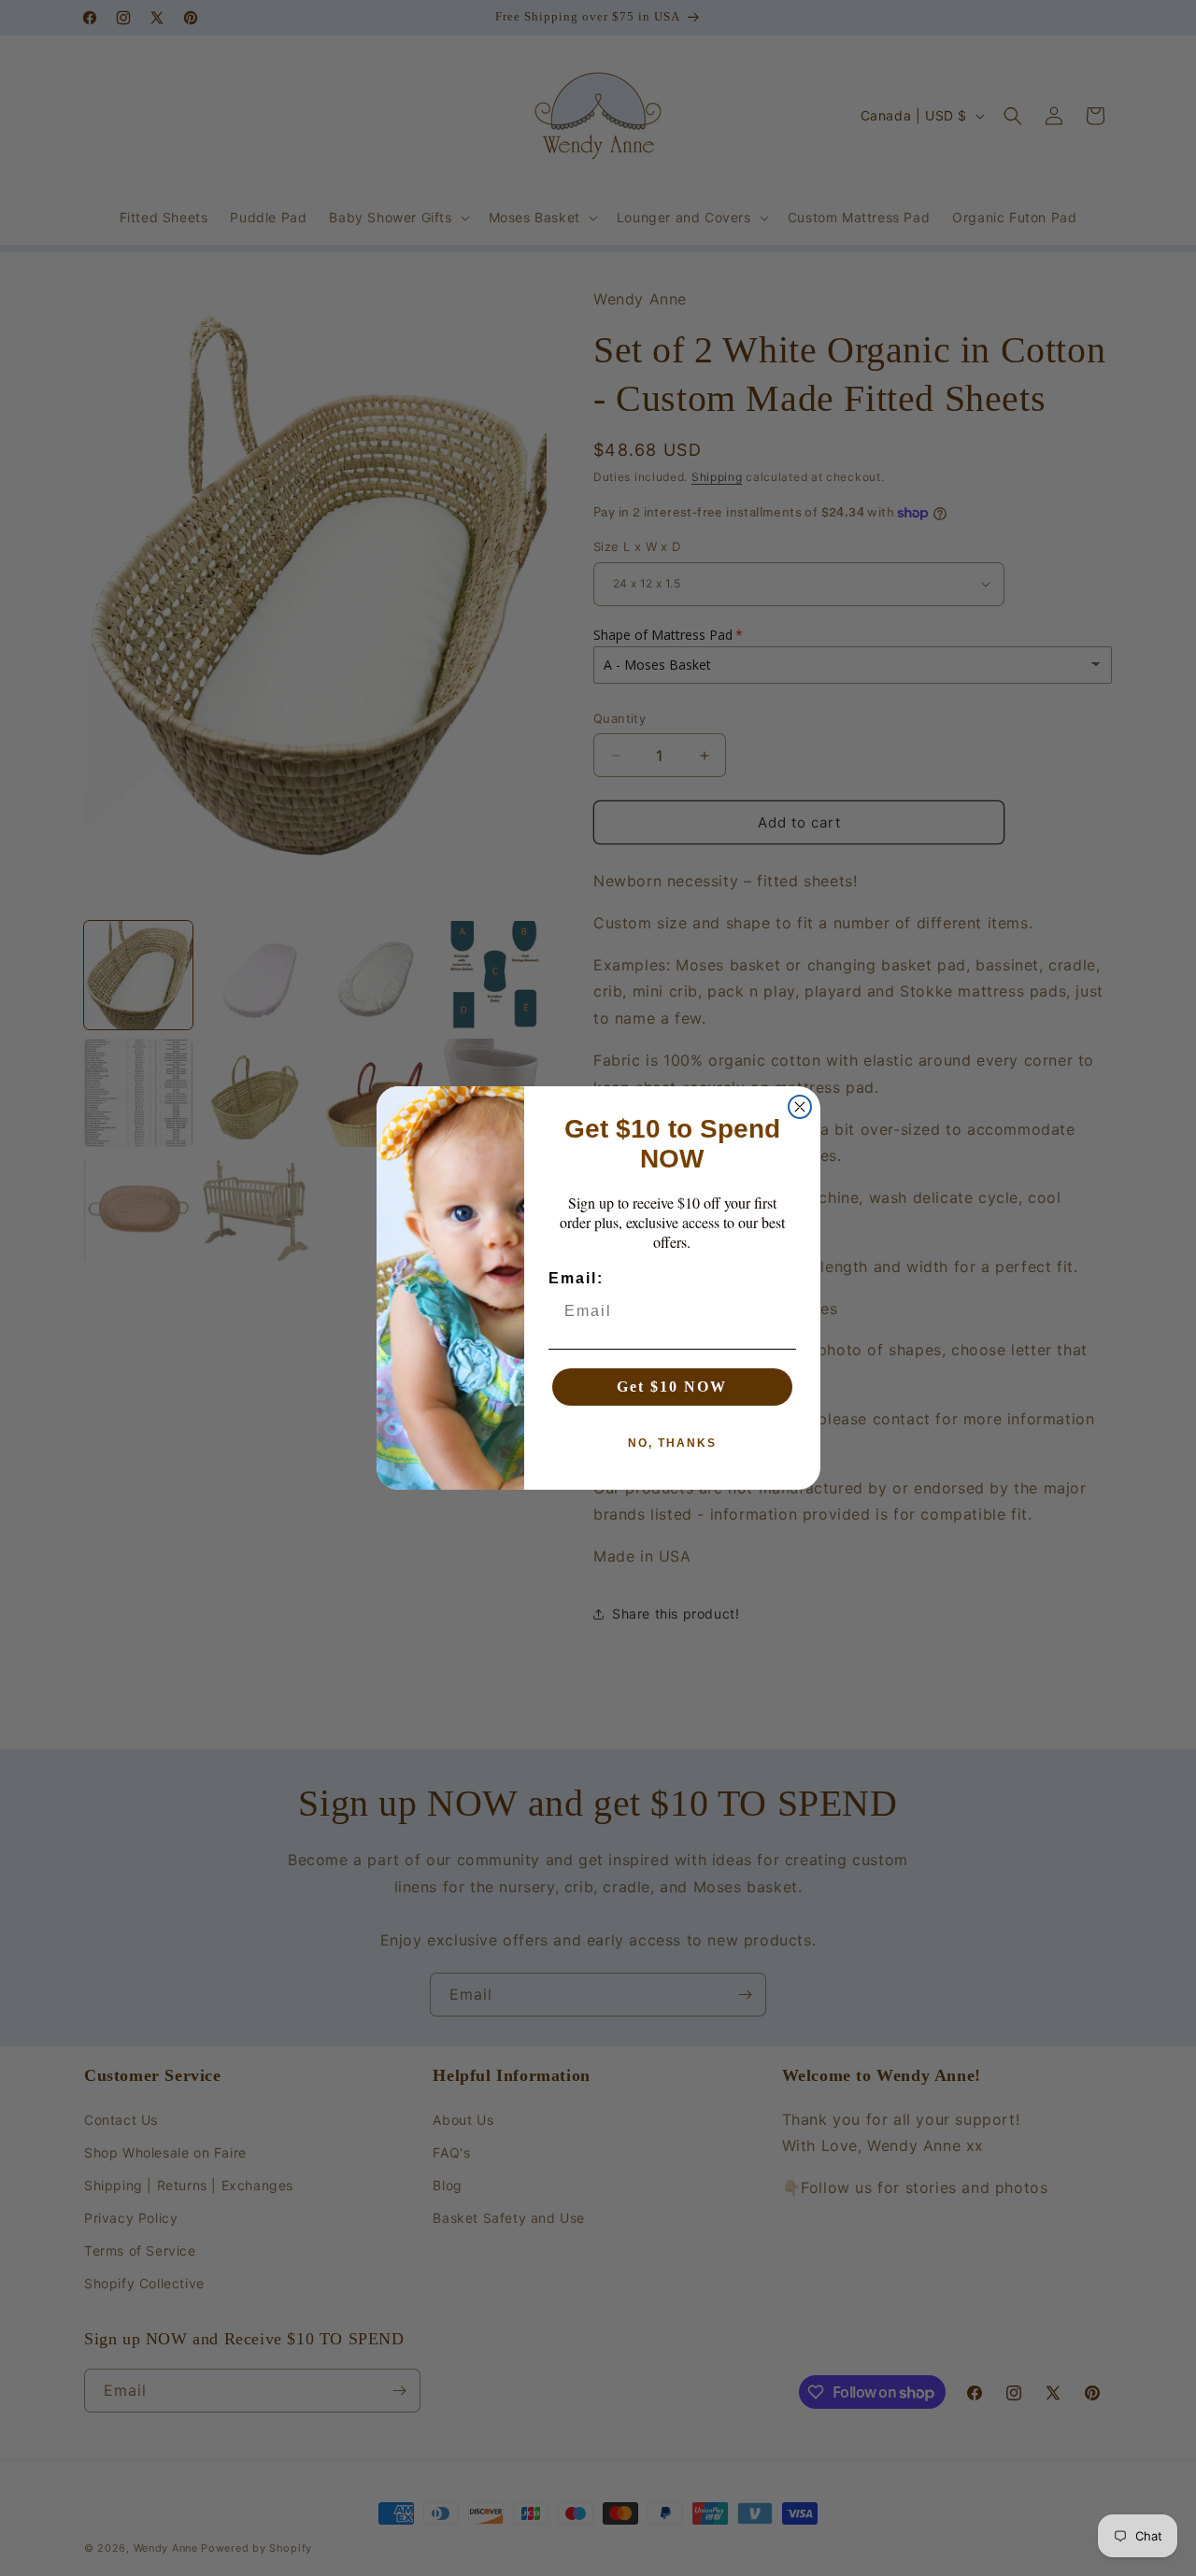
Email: (576, 1278)
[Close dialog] (800, 1107)
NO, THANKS (672, 1443)
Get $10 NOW (672, 1387)
